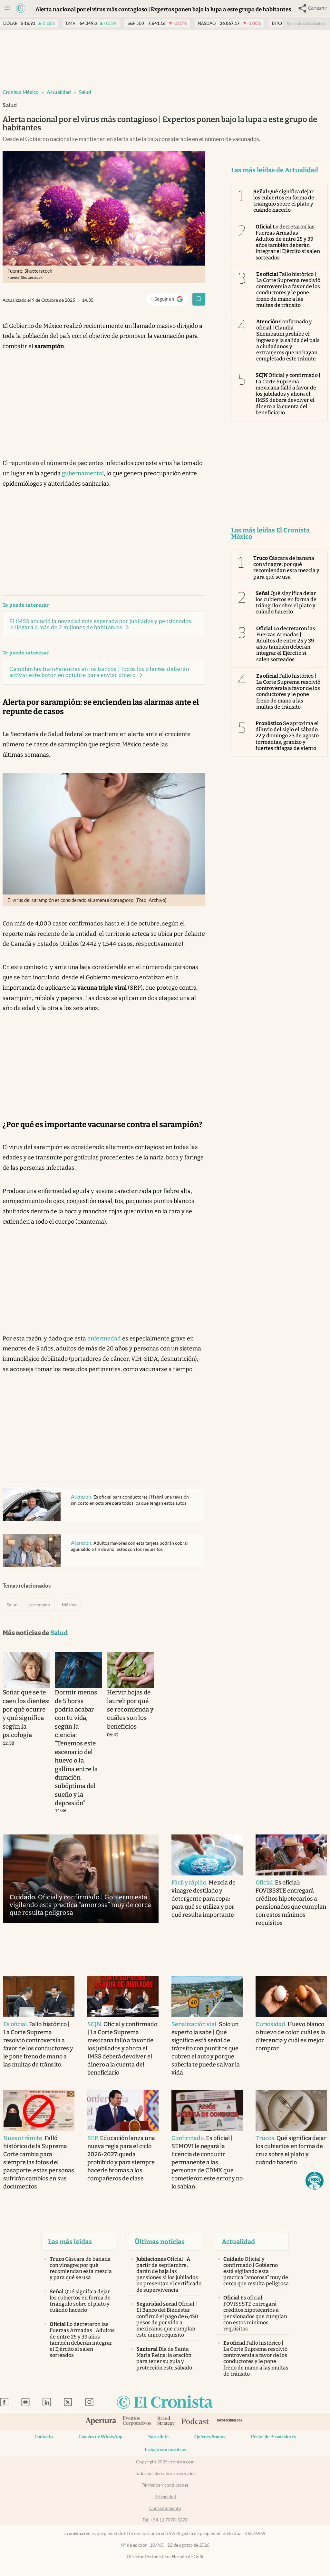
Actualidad (59, 92)
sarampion (40, 1605)
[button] (315, 2181)
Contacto (44, 2437)
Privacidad (165, 2497)
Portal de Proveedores (273, 2437)
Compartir (318, 8)
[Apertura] (101, 2422)
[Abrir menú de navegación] (7, 8)
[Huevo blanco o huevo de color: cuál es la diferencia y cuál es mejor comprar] (291, 1997)
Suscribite (158, 2437)
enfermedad (104, 1339)
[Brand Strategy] (166, 2422)
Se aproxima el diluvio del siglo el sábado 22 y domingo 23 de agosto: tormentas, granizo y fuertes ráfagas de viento (288, 736)
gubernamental (83, 473)
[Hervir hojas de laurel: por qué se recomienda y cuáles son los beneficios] (131, 1670)
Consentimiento (165, 2508)
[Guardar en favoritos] (199, 299)
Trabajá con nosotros (165, 2450)
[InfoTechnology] (230, 2422)
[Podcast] (195, 2422)
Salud (85, 92)
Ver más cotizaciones (306, 23)
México (69, 1605)
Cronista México (21, 92)
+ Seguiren (169, 300)
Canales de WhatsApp (101, 2437)
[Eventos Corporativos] (137, 2422)
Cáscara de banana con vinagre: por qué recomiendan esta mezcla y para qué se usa (286, 567)
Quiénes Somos (210, 2437)
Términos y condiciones (165, 2485)
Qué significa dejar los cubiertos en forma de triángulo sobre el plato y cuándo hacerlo (284, 201)
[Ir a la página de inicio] (21, 8)
